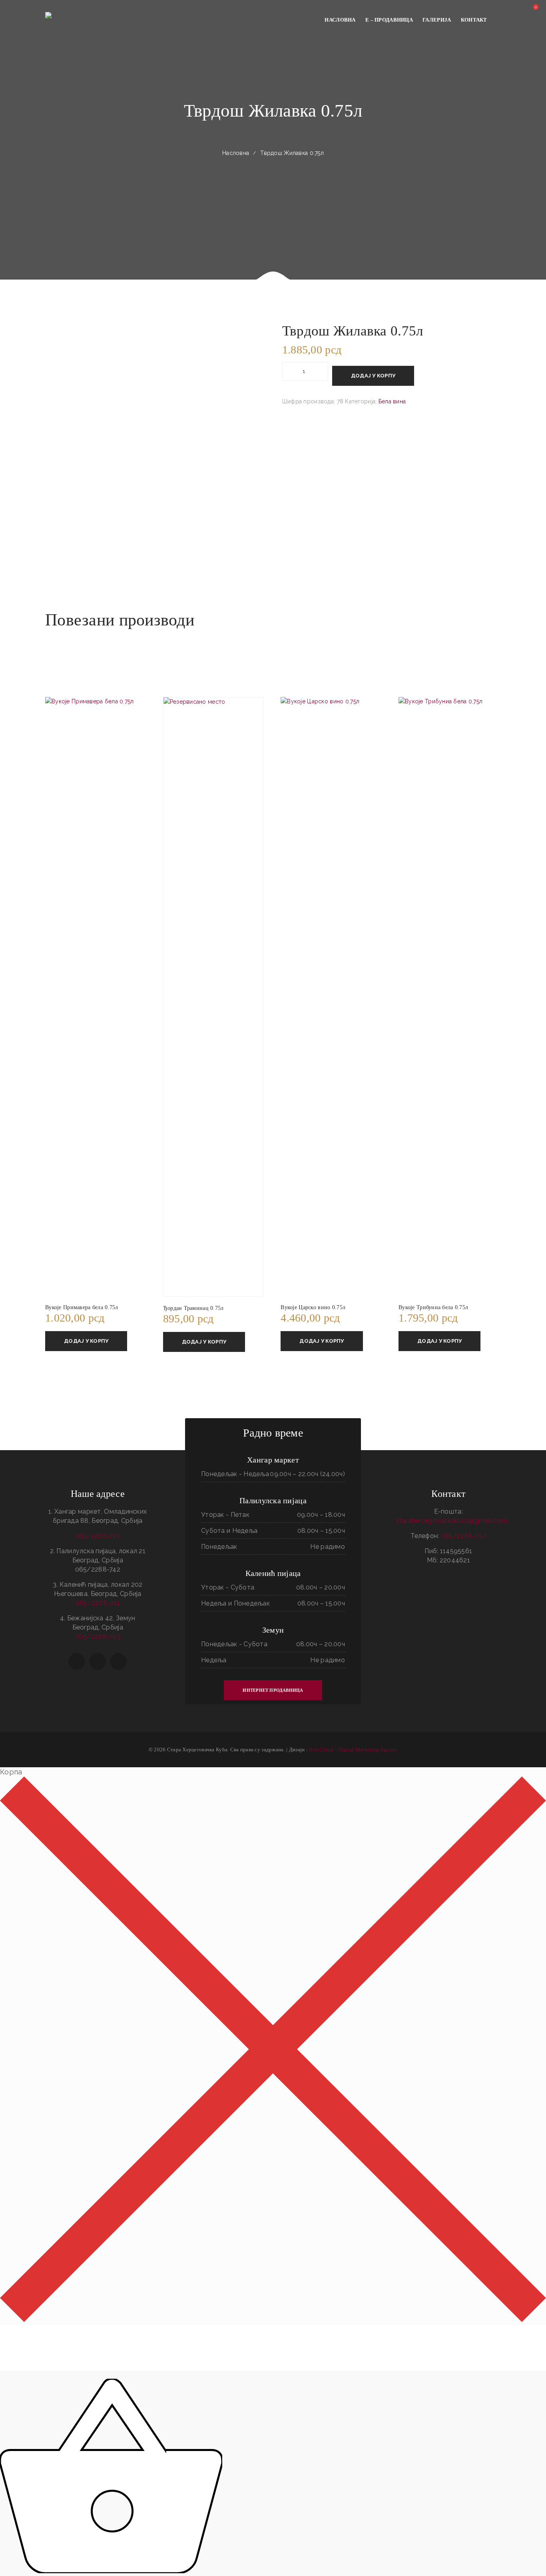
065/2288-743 (98, 1636)
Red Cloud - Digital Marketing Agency (353, 1749)
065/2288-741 (98, 1603)
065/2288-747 (98, 1536)
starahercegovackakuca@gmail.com (452, 1521)
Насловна (236, 153)
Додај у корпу (373, 376)
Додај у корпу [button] (86, 1341)
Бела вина (392, 401)
